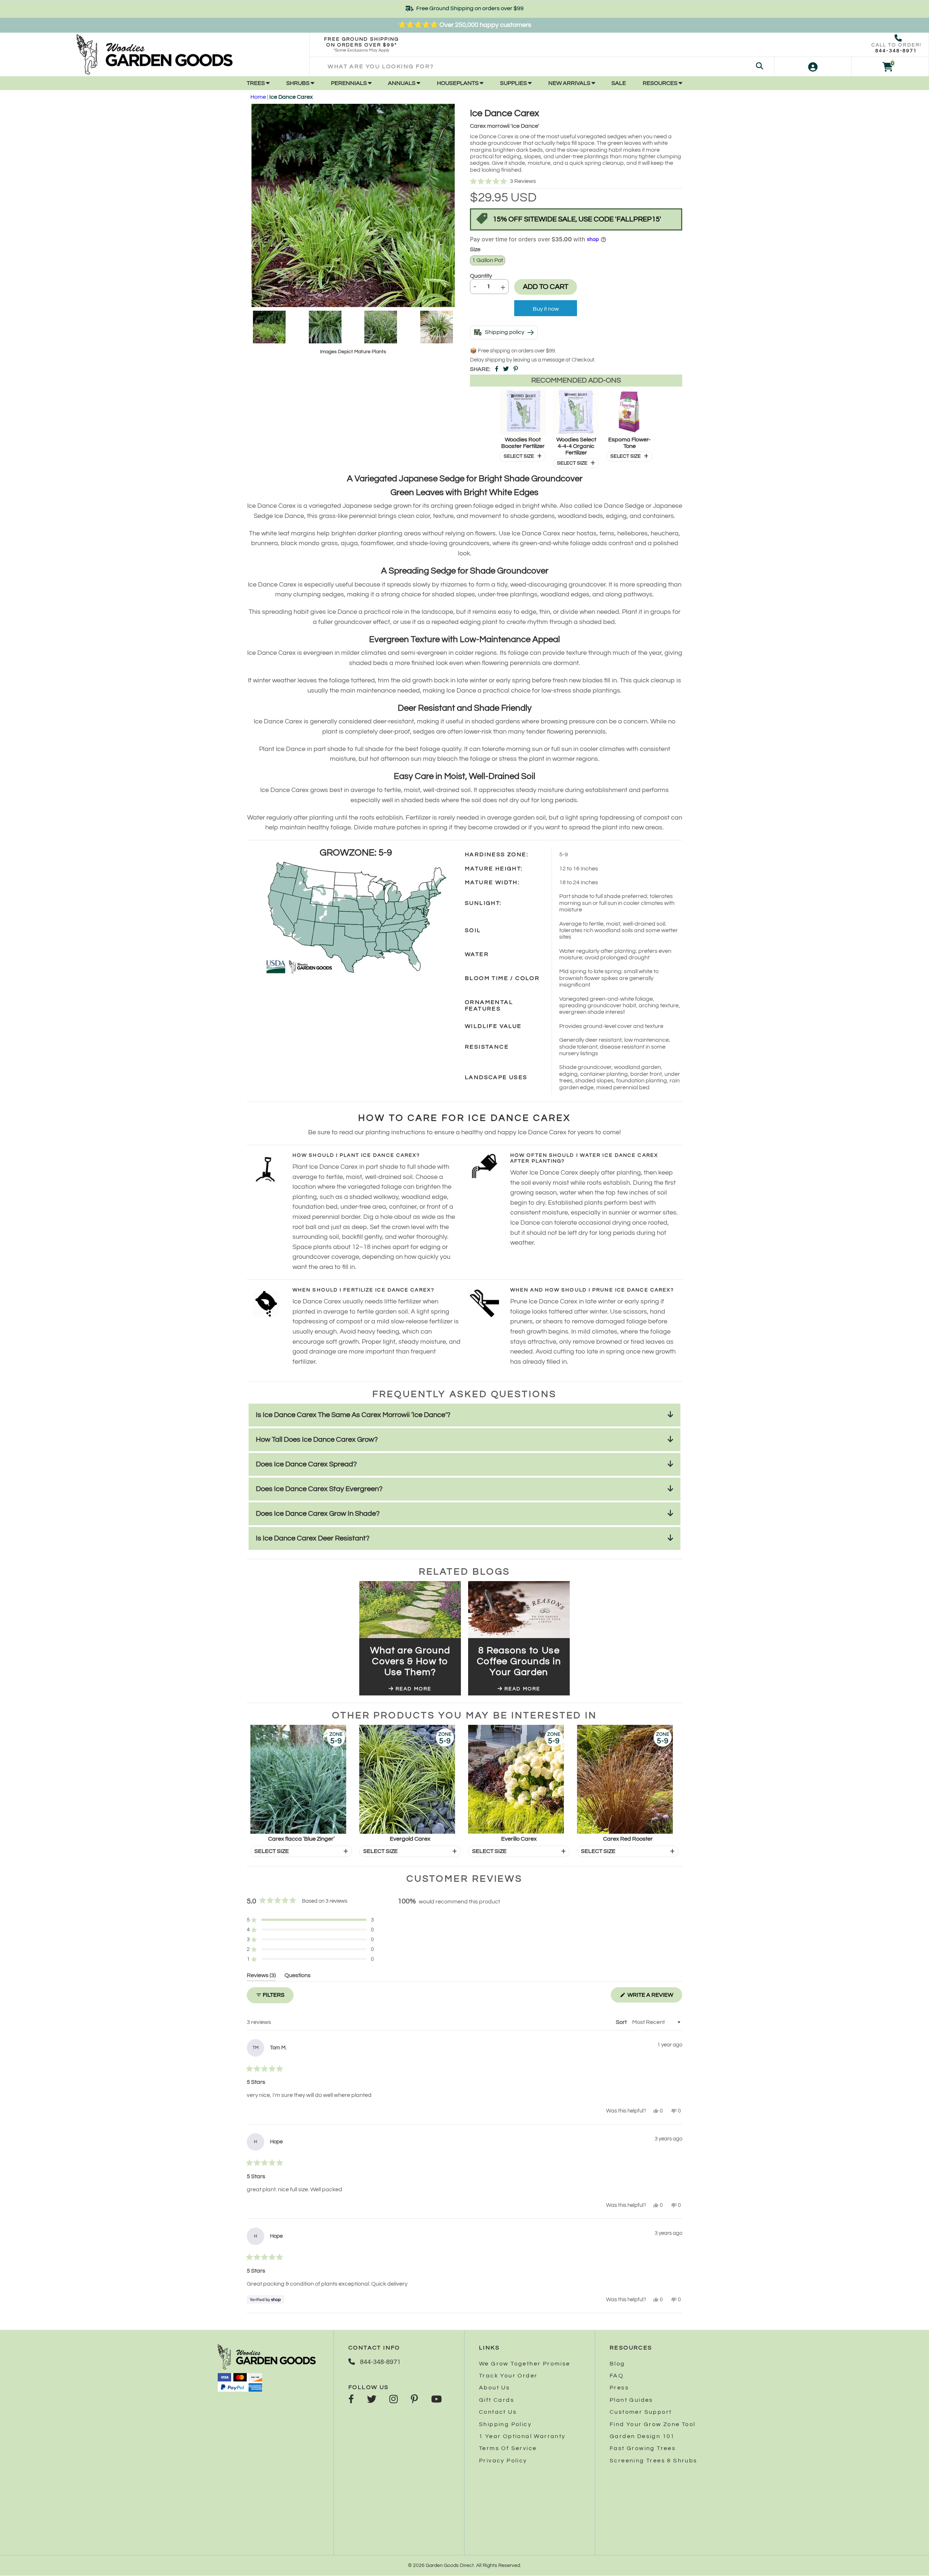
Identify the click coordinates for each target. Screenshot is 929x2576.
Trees (256, 83)
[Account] (813, 67)
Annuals (402, 83)
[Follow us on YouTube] (436, 2400)
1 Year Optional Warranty (522, 2436)
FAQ (617, 2376)
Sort (622, 2022)
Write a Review (654, 1997)
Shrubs (298, 83)
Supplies (514, 83)
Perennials (349, 83)
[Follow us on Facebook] (351, 2400)
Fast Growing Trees (643, 2448)
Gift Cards (497, 2400)
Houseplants (458, 83)
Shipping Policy (505, 2424)
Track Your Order (508, 2376)
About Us (494, 2388)
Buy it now (546, 309)
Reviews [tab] (261, 1977)
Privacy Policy (503, 2461)
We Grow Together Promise (525, 2364)
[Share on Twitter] (506, 369)
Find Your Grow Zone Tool (653, 2424)
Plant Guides (631, 2400)
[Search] (760, 67)
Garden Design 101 (642, 2436)
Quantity (481, 276)
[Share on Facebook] (497, 369)
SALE (619, 83)
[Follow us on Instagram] (394, 2400)
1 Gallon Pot (488, 260)
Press (619, 2388)
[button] (576, 181)
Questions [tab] (298, 1977)
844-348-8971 (896, 51)
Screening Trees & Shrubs (654, 2461)
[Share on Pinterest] (516, 369)
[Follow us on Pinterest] (414, 2400)
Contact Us (498, 2412)
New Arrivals (570, 83)
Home (258, 97)
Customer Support (641, 2412)
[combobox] (542, 67)
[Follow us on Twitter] (372, 2400)
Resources (661, 83)
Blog (617, 2364)
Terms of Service (508, 2448)
